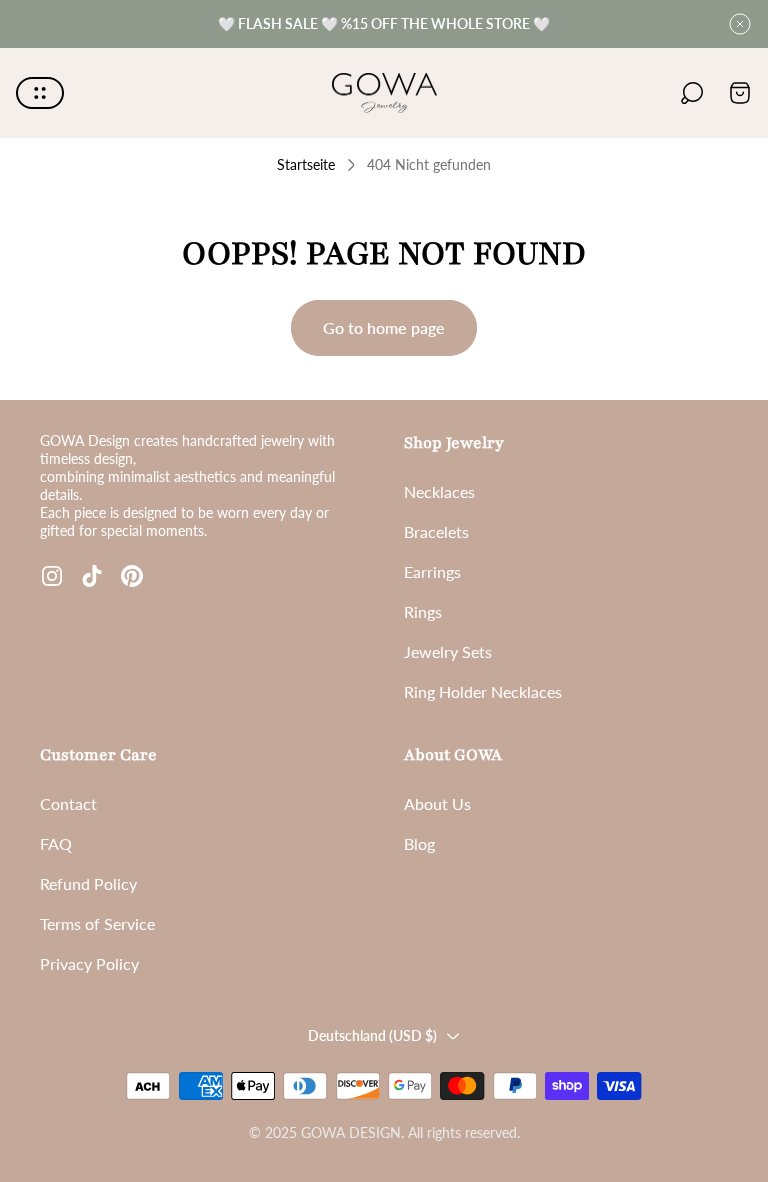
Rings (423, 611)
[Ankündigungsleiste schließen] (740, 24)
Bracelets (436, 531)
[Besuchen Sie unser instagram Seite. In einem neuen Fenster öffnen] (52, 576)
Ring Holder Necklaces (483, 691)
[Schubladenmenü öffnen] (40, 93)
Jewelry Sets (448, 651)
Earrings (432, 571)
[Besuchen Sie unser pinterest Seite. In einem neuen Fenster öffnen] (132, 576)
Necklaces (439, 491)
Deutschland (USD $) (372, 1035)
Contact (68, 803)
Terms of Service (97, 923)
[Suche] (692, 93)
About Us (437, 803)
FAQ (56, 843)
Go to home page (384, 327)
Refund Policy (88, 883)
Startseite (306, 164)
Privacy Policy (89, 963)
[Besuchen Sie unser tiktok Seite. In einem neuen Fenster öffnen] (92, 576)
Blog (419, 843)
